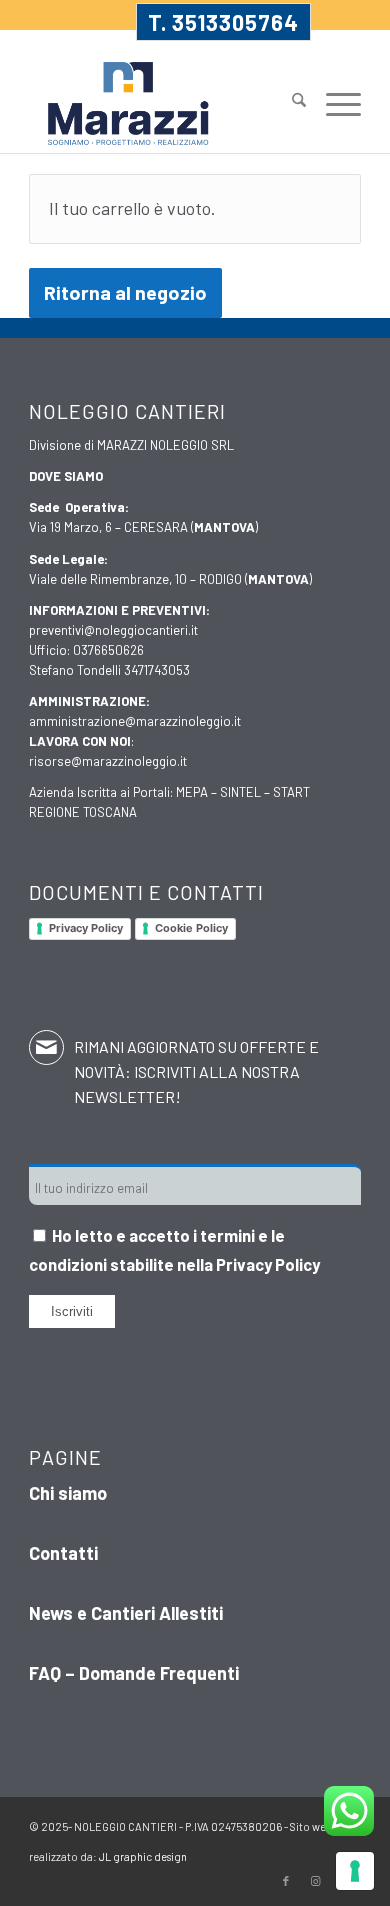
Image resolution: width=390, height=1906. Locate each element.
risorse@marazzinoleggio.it (108, 761)
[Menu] (333, 102)
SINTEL (240, 792)
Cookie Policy (191, 928)
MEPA (192, 792)
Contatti (63, 1553)
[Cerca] (289, 102)
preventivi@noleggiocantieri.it (113, 630)
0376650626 (108, 650)
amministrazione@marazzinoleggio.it (135, 721)
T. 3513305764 (223, 22)
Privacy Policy (86, 928)
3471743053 (157, 670)
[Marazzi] (161, 104)
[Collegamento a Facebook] (286, 1881)
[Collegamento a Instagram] (316, 1881)
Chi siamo (68, 1493)
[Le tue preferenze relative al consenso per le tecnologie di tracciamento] (355, 1871)
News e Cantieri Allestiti (126, 1613)
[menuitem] (289, 93)
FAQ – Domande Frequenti (134, 1673)
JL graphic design (143, 1856)
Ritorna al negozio (125, 292)
